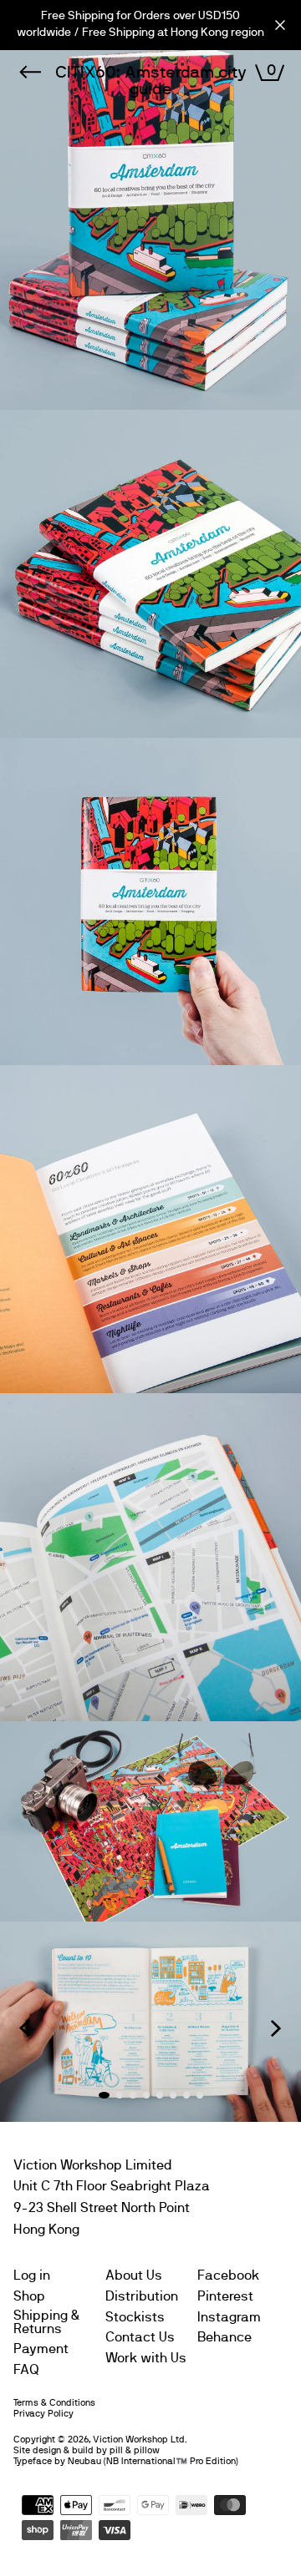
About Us (134, 2275)
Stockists (135, 2317)
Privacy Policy (43, 2414)
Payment (41, 2349)
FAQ (26, 2370)
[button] (25, 2028)
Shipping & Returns (47, 2322)
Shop (29, 2296)
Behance (224, 2337)
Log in (32, 2275)
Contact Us (140, 2337)
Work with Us (146, 2358)
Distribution (142, 2296)
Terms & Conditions (54, 2403)
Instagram (229, 2317)
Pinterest (225, 2296)
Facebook (228, 2275)
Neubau (84, 2461)
